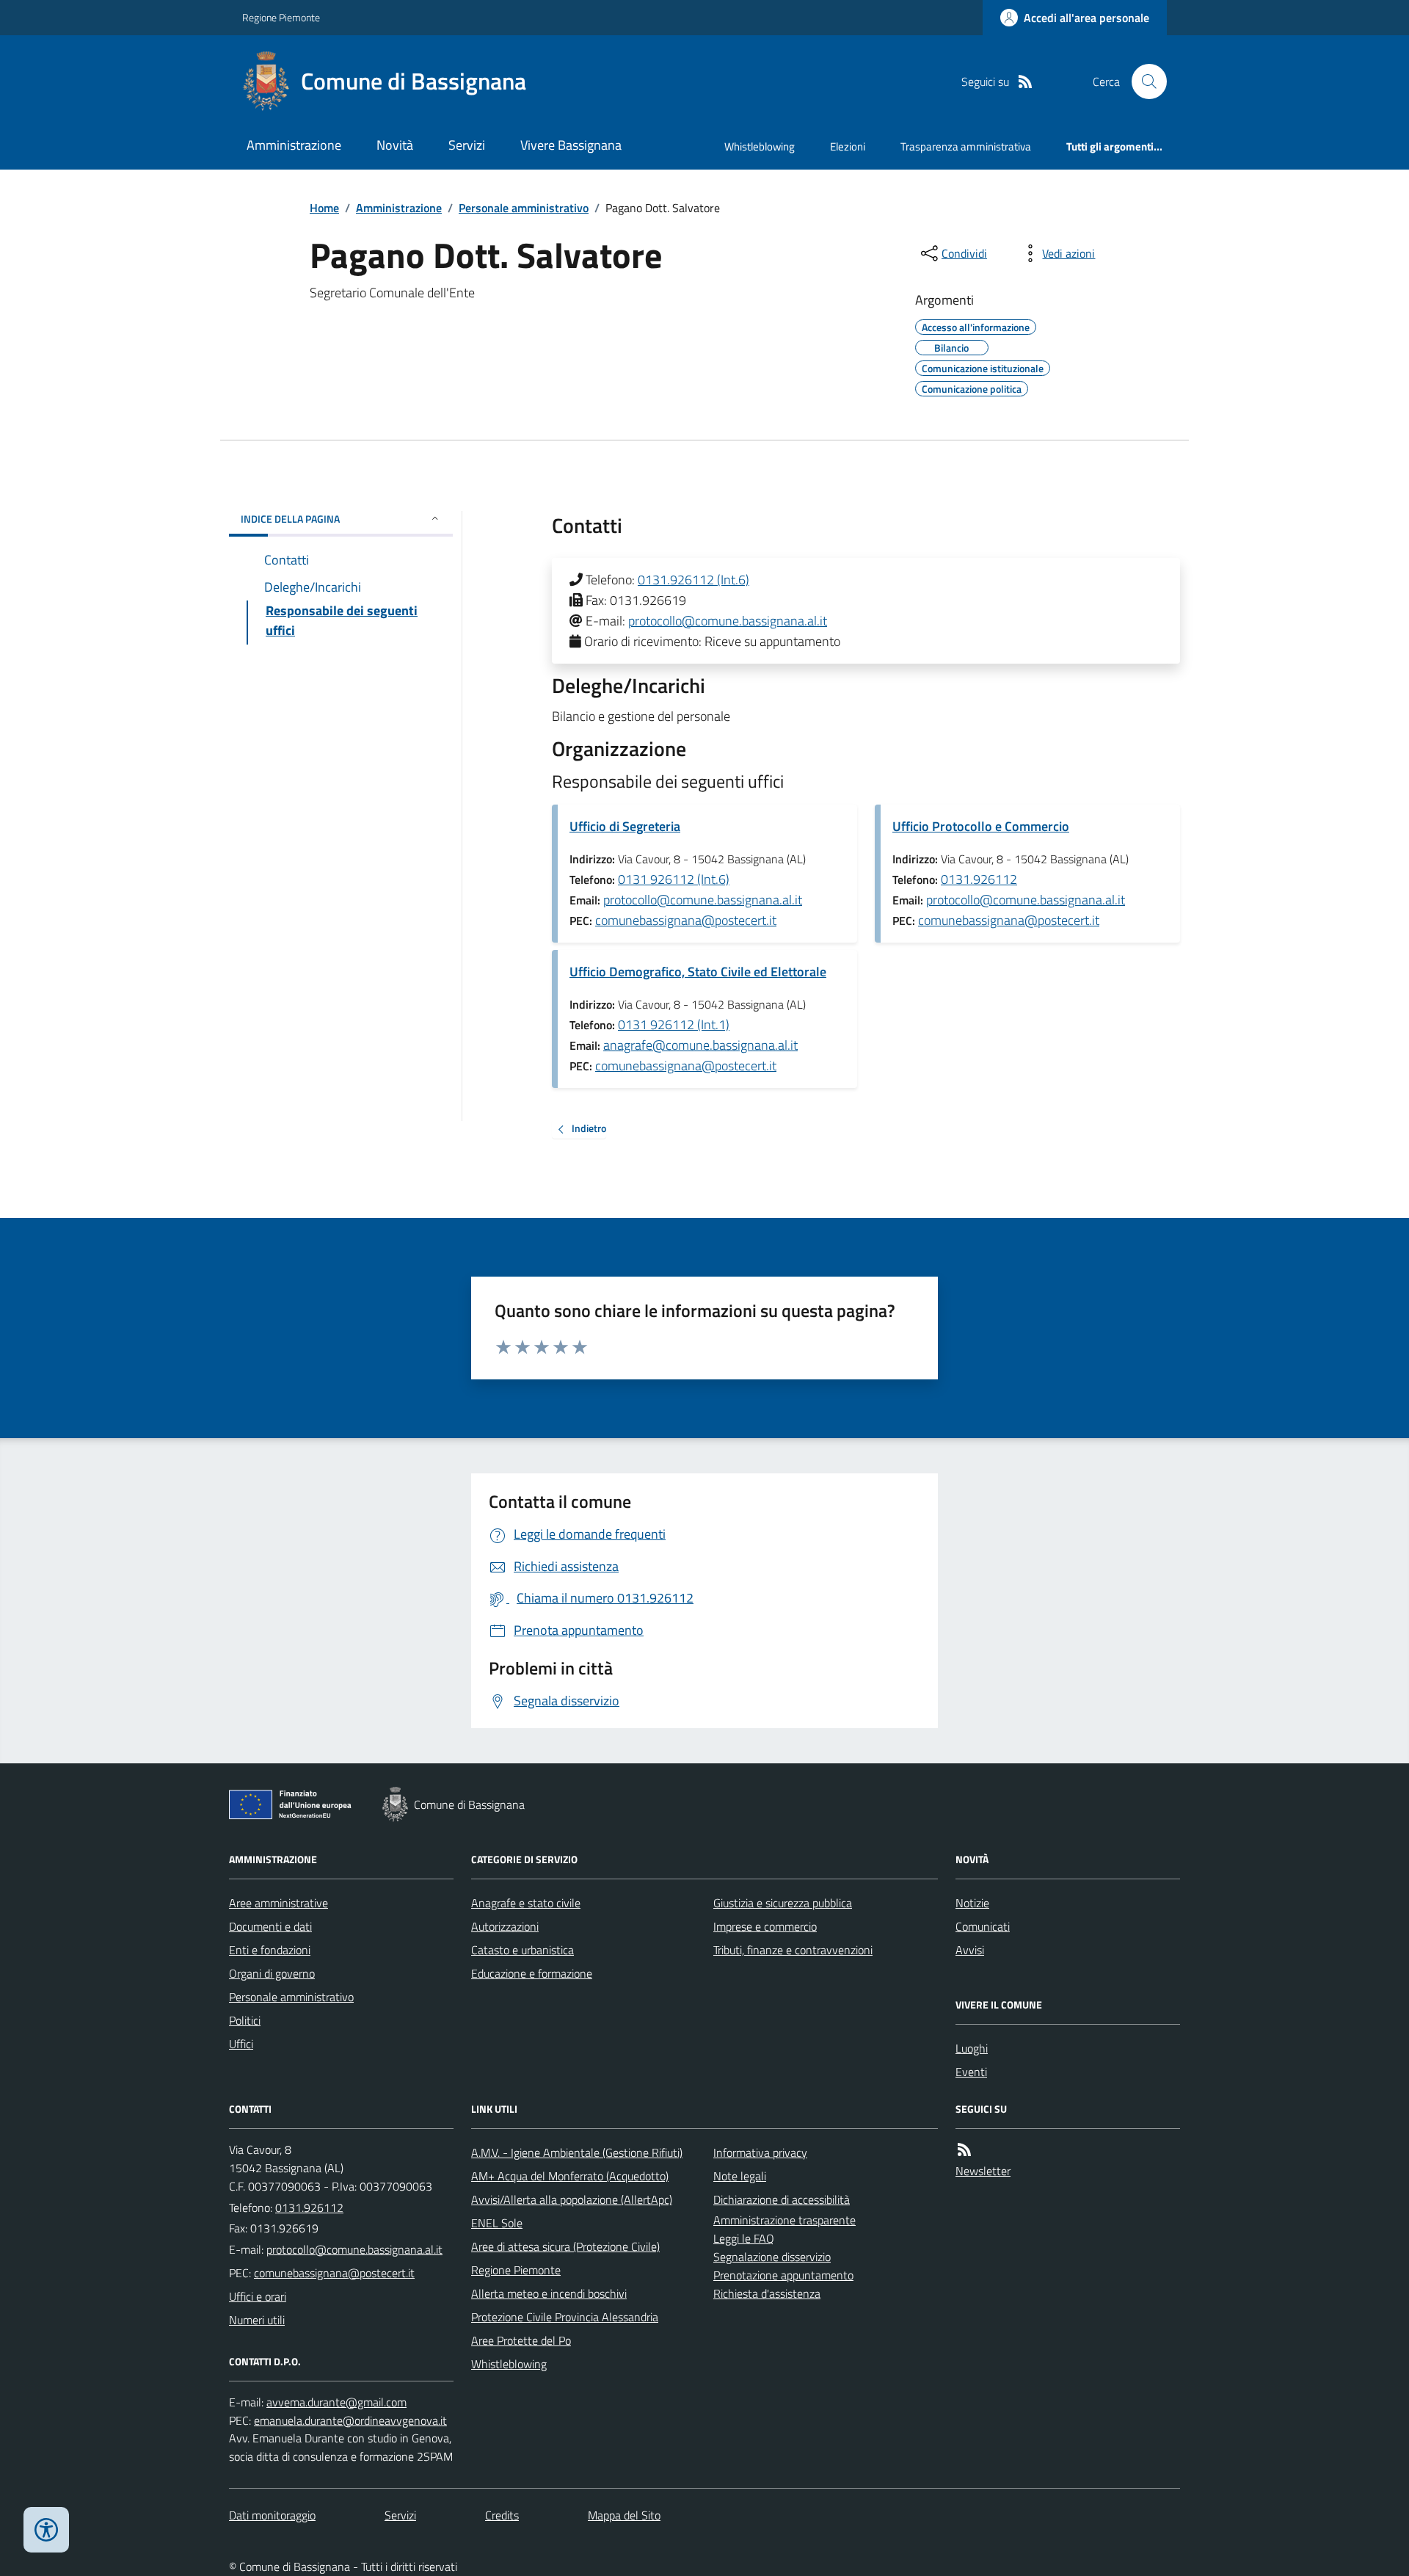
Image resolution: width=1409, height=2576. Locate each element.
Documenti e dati (270, 1926)
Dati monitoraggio (272, 2515)
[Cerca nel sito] (1143, 81)
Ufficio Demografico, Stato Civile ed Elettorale (698, 972)
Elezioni (848, 146)
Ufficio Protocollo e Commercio (981, 826)
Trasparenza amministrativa (966, 146)
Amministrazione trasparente (784, 2220)
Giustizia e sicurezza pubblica (783, 1903)
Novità (395, 145)
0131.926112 (979, 879)
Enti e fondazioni (270, 1950)
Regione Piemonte (281, 17)
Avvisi (970, 1950)
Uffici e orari (258, 2296)
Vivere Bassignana (571, 145)
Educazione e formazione (532, 1973)
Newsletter (983, 2171)
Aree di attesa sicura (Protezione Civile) (565, 2246)
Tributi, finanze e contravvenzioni (793, 1950)
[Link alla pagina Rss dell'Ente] (964, 2150)
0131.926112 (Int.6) (693, 580)
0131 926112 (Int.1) (674, 1024)
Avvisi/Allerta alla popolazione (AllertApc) (572, 2199)
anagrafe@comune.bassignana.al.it (700, 1045)
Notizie (972, 1903)
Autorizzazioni (505, 1926)
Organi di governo (272, 1973)
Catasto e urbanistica (523, 1950)
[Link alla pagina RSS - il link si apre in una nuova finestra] (1025, 82)
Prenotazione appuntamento (783, 2275)
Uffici (241, 2044)
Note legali (740, 2176)
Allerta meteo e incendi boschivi (549, 2293)
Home (324, 208)
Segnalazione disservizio (772, 2257)
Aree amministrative (278, 1903)
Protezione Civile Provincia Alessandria (565, 2317)
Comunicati (983, 1926)
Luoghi (972, 2048)
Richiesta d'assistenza (767, 2293)
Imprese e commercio (765, 1926)
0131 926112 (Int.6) (674, 879)
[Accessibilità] (46, 2530)
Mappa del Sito (624, 2515)
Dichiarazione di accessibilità (782, 2199)
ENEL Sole (497, 2223)
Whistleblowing (760, 146)
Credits (502, 2515)
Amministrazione (294, 145)
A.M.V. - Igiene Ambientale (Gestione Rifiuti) (577, 2152)
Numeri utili (257, 2320)
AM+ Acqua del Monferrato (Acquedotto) (570, 2176)
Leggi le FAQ (744, 2238)
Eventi (971, 2072)
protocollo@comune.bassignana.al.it (728, 621)
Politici (245, 2020)
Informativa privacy (760, 2152)
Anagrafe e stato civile (526, 1903)
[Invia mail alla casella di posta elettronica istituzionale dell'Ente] (354, 2249)
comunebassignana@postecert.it (686, 920)
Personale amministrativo (524, 208)
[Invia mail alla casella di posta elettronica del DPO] (336, 2402)
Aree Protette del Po (521, 2340)
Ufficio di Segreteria (625, 826)
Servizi (467, 145)
